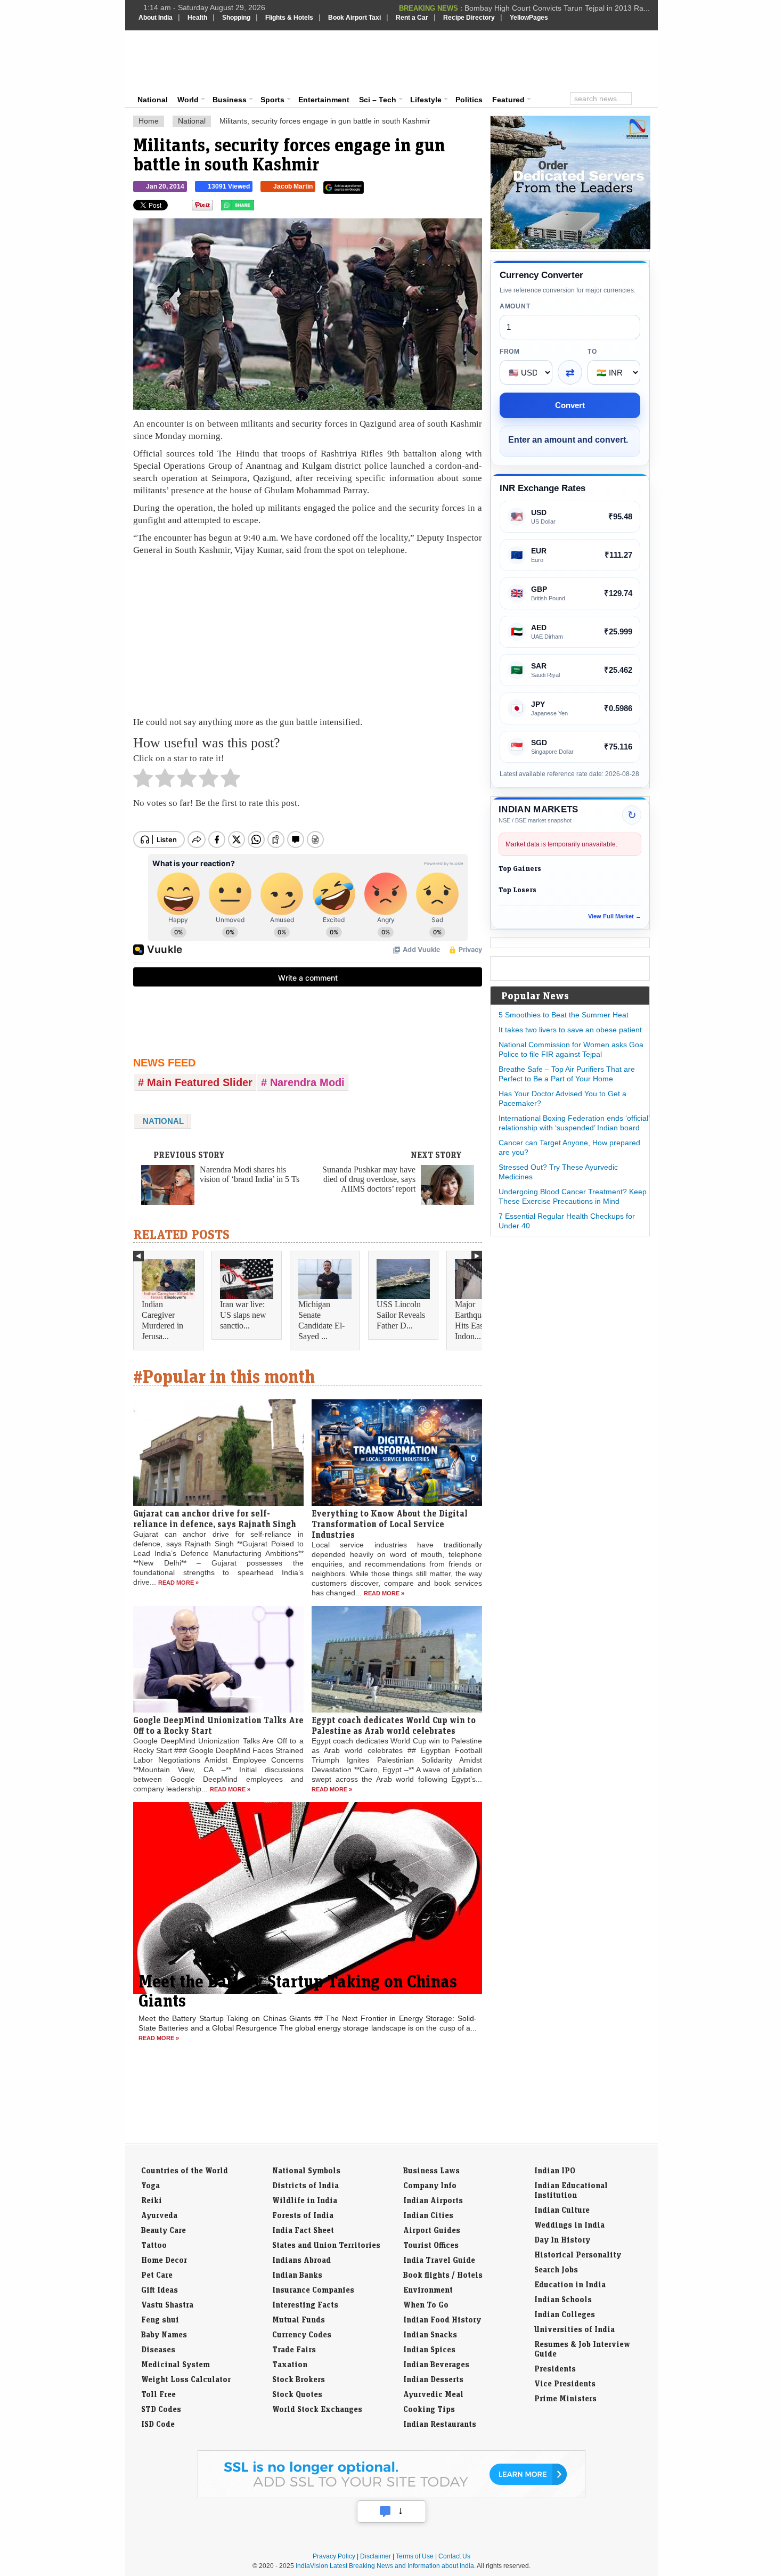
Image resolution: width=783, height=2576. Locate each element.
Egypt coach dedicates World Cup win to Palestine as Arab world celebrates (394, 1725)
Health (197, 18)
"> (258, 208)
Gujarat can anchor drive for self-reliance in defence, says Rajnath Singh (215, 1519)
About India (156, 18)
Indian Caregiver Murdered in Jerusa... (162, 1320)
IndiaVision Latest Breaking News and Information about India (385, 2566)
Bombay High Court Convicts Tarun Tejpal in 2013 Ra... (557, 7)
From (510, 352)
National (153, 100)
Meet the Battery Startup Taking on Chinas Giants (298, 1991)
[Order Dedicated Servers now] (570, 247)
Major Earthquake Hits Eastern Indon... (475, 1320)
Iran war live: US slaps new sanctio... (243, 1315)
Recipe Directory (469, 18)
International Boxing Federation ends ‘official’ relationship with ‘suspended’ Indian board (574, 1123)
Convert (570, 405)
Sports (272, 100)
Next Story (436, 1155)
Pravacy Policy (334, 2556)
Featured (508, 100)
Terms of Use (415, 2556)
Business (230, 100)
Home (149, 121)
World (188, 100)
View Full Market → (615, 916)
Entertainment (324, 100)
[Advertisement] (464, 60)
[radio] (143, 781)
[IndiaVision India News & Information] (191, 61)
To (592, 352)
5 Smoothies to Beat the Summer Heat (564, 1015)
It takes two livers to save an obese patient (570, 1030)
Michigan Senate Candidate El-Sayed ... (321, 1320)
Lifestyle (426, 100)
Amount (515, 306)
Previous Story (189, 1155)
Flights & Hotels (289, 18)
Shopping (236, 18)
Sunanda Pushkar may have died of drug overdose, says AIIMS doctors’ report (369, 1179)
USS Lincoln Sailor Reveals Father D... (401, 1315)
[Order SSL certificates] (391, 2496)
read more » (178, 1583)
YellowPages (529, 18)
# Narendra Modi (303, 1082)
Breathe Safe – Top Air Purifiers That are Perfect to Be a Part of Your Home (567, 1074)
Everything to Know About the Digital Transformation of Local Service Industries (390, 1524)
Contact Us (454, 2556)
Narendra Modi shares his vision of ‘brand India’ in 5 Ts (250, 1174)
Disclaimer (376, 2556)
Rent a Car (412, 18)
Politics (469, 100)
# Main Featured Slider (195, 1082)
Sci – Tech (378, 100)
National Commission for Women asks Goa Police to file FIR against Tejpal (571, 1049)
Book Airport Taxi (354, 18)
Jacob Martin (293, 186)
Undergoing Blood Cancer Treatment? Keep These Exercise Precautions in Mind (573, 1196)
